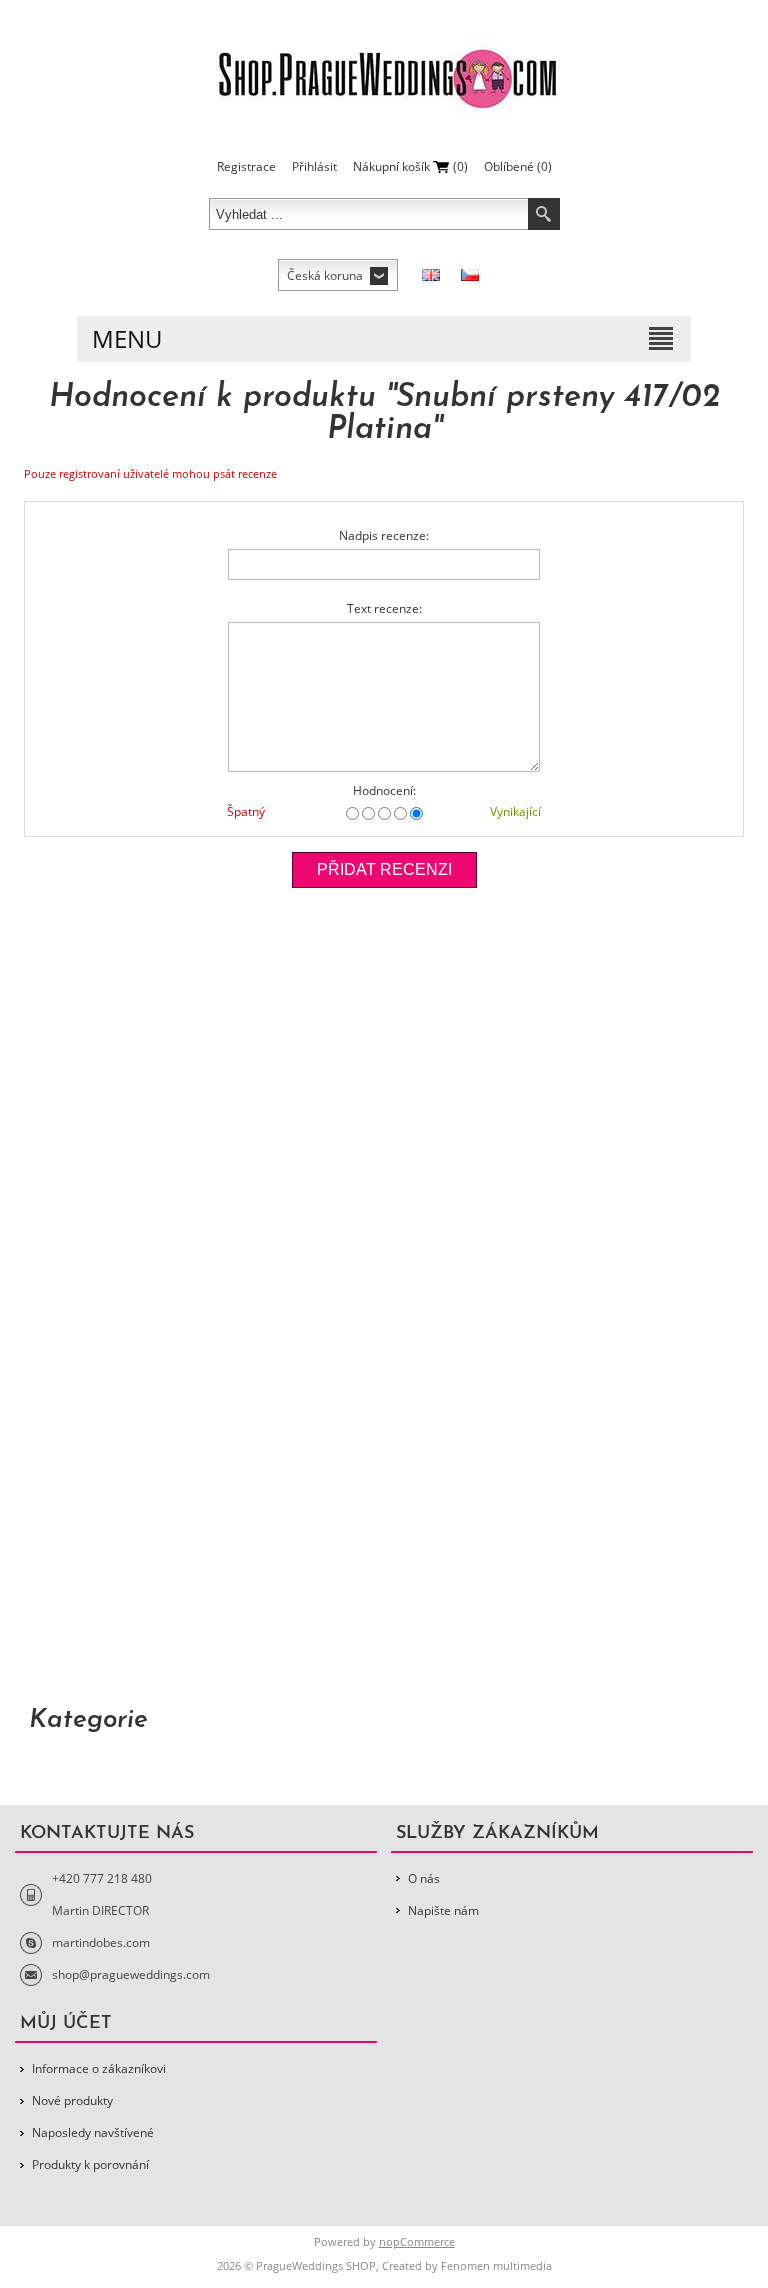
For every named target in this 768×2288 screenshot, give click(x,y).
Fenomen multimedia (496, 2265)
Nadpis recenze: (384, 535)
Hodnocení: (384, 790)
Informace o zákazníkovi (99, 2068)
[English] (431, 275)
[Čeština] (470, 275)
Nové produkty (72, 2100)
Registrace (246, 166)
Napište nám (443, 1910)
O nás (424, 1878)
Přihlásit (314, 166)
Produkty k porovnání (90, 2164)
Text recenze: (384, 608)
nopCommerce (417, 2241)
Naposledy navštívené (93, 2132)
